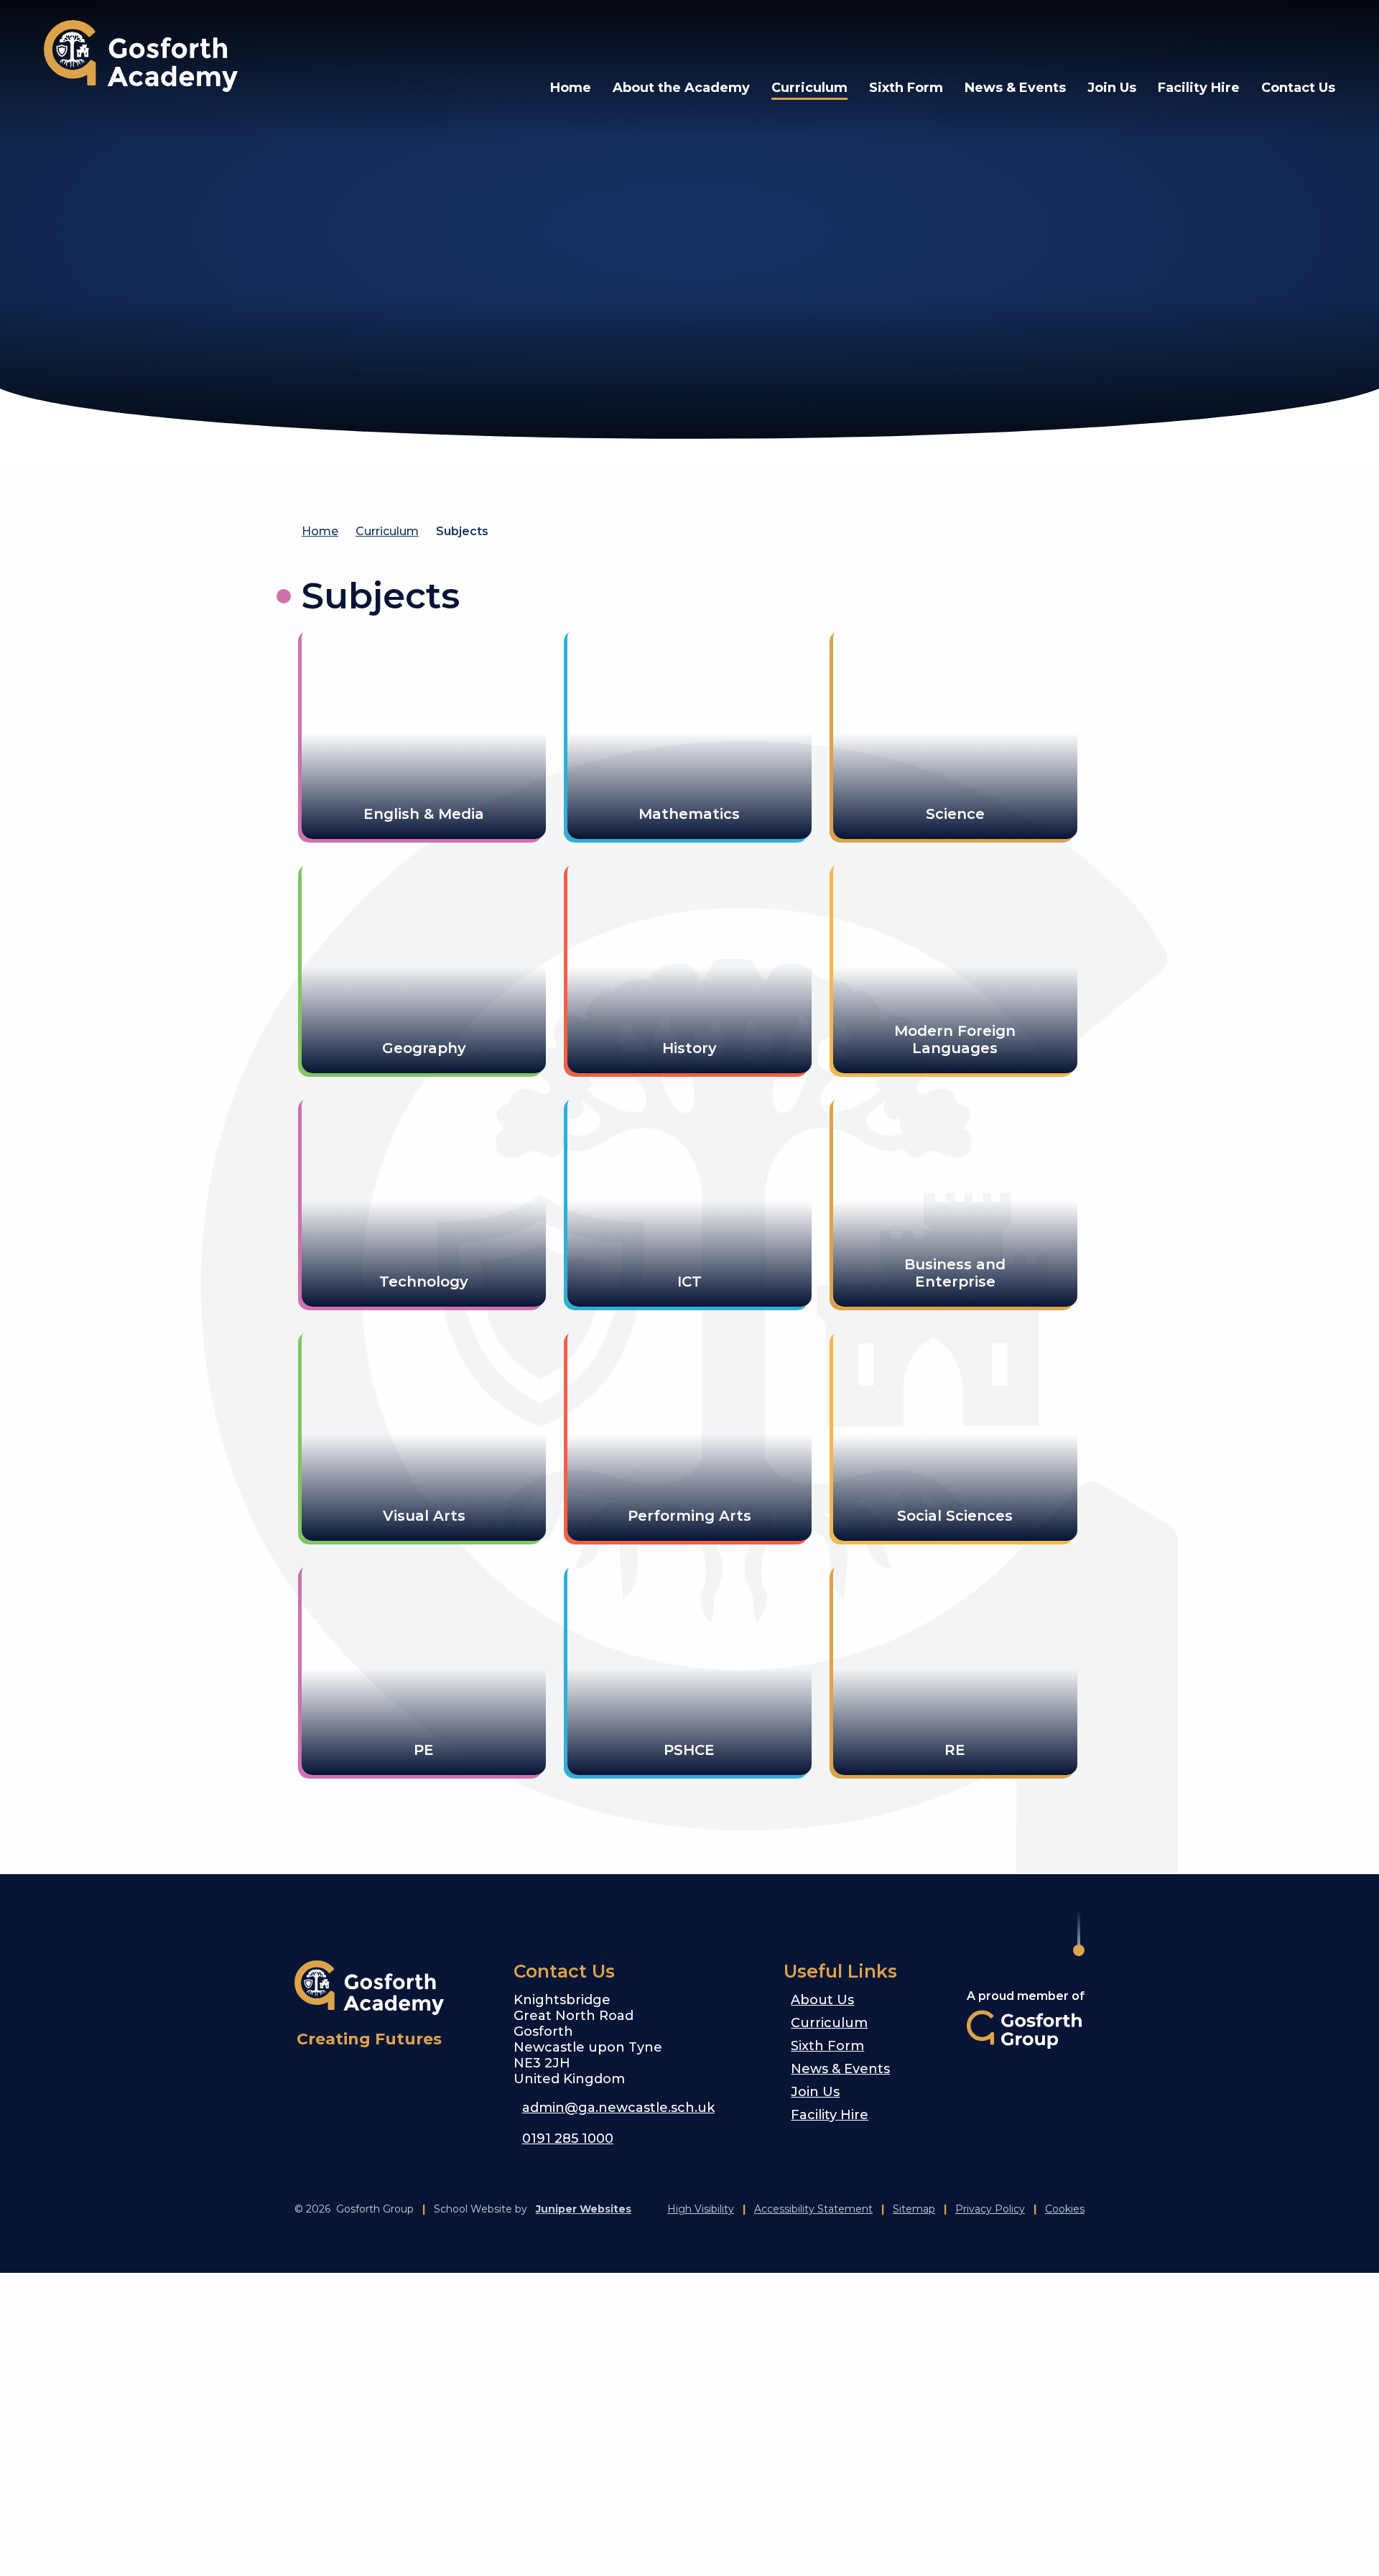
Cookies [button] (1065, 2209)
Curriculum (387, 531)
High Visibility (701, 2209)
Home (320, 531)
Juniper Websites (584, 2209)
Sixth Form (827, 2046)
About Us (822, 2000)
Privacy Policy (990, 2209)
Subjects (462, 531)
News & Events (840, 2069)
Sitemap (914, 2209)
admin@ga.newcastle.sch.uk (618, 2108)
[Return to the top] (1079, 1933)
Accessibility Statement (813, 2209)
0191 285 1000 (568, 2139)
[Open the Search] (1283, 36)
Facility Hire (830, 2115)
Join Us (815, 2092)
